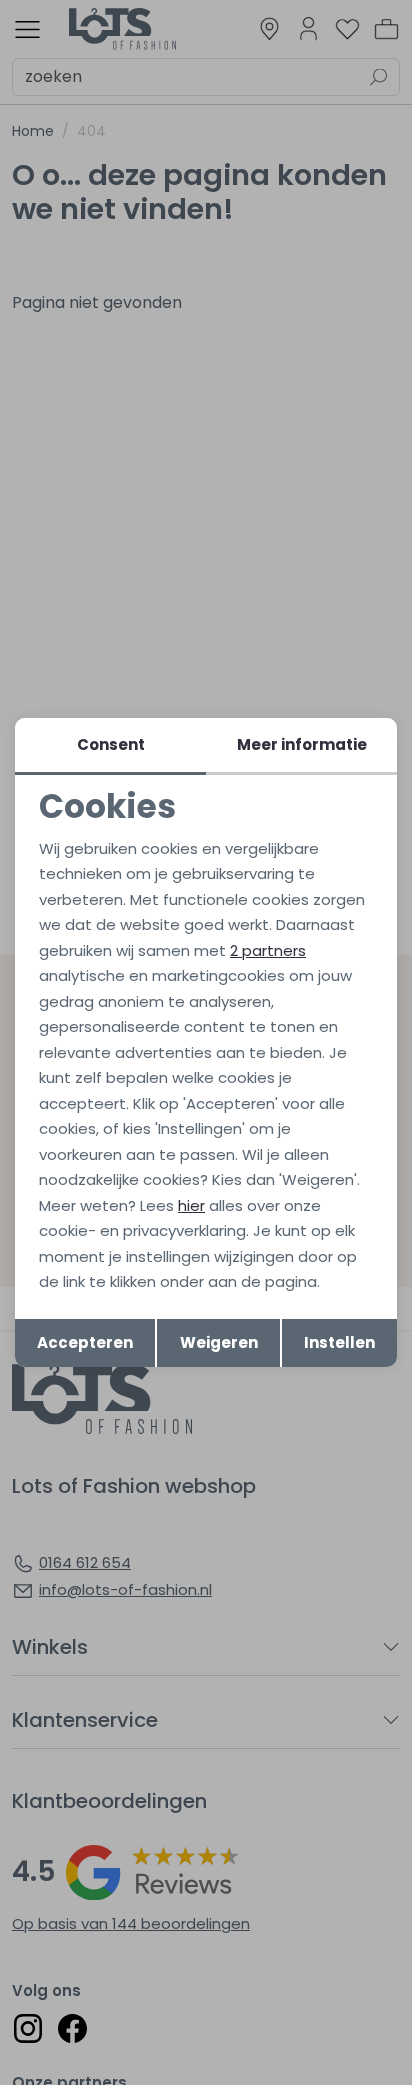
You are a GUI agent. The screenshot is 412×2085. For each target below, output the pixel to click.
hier (191, 1205)
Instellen (339, 1342)
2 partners (268, 950)
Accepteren (85, 1342)
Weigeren (219, 1342)
